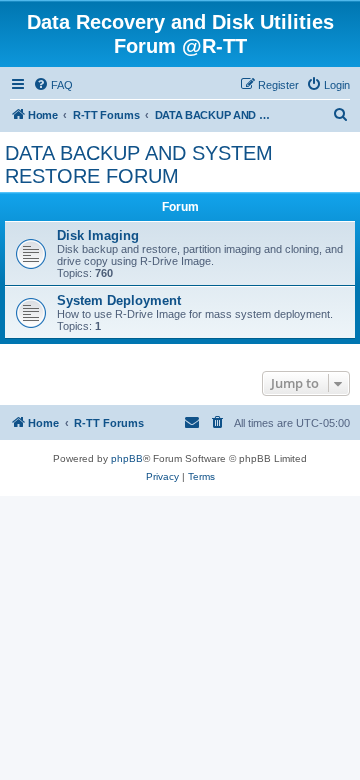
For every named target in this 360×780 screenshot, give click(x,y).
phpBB (127, 458)
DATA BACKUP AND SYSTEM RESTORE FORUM (139, 164)
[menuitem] (53, 85)
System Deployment (119, 300)
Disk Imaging (98, 235)
